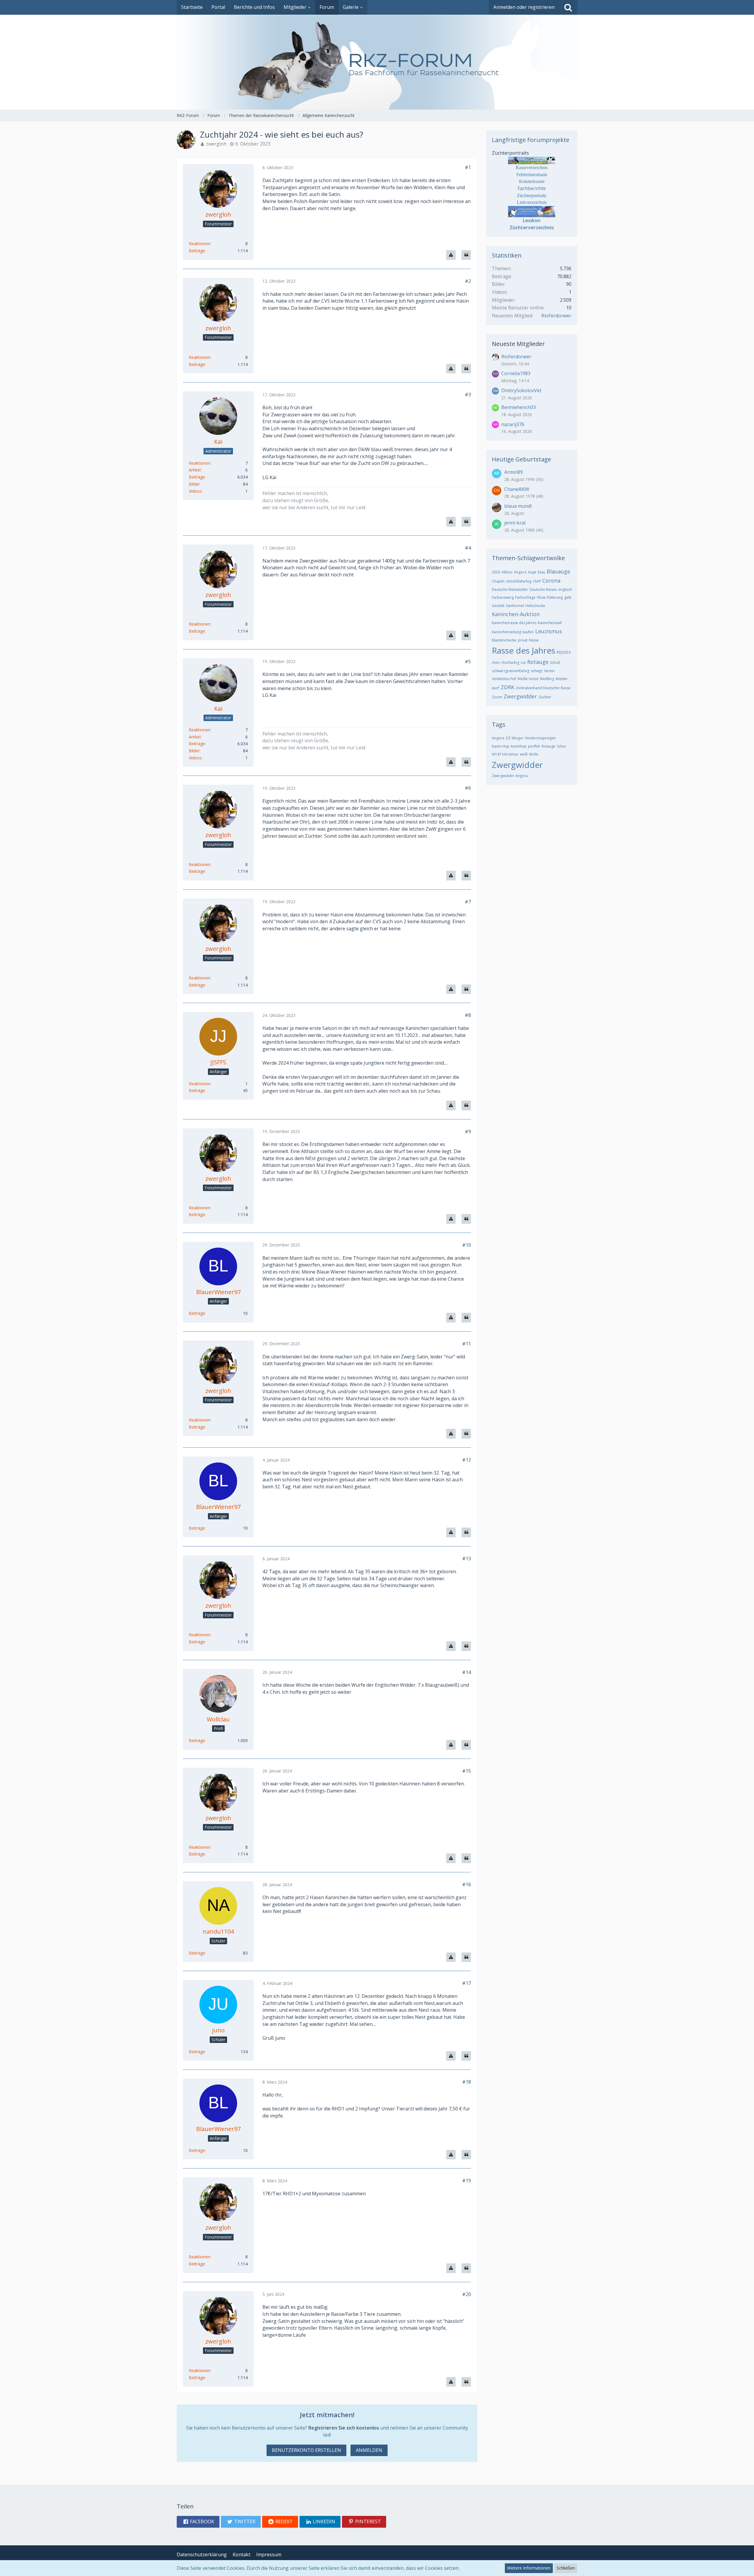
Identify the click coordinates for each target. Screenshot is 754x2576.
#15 (467, 1771)
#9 (468, 1132)
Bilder (194, 484)
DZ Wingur (515, 738)
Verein (549, 671)
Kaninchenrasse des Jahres (514, 623)
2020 (496, 572)
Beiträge (197, 251)
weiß (524, 754)
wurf (496, 688)
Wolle (534, 754)
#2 (468, 281)
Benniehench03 (519, 407)
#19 (467, 2181)
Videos (195, 491)
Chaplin (498, 581)
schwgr (537, 671)
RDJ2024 (564, 652)
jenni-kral (515, 523)
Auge (532, 572)
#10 (467, 1245)
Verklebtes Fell (504, 679)
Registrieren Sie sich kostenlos (344, 2428)
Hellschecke (535, 606)
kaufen (528, 632)
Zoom (497, 697)
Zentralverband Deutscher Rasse (543, 688)
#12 (467, 1460)
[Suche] (568, 7)
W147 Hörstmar (505, 754)
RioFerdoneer (556, 316)
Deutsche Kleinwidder (510, 589)
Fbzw (541, 597)
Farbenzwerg (503, 597)
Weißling (547, 679)
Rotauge (538, 662)
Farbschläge (525, 597)
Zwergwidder (520, 696)
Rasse (534, 640)
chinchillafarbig (519, 581)
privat (523, 640)
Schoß (555, 663)
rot (523, 663)
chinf (537, 581)
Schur (562, 746)
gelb (568, 597)
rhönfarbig (510, 663)
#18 (467, 2082)
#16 (467, 1884)
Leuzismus (549, 631)
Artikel (195, 470)
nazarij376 (513, 424)
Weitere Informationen (529, 2568)
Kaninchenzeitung (506, 632)
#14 (467, 1672)
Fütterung (555, 597)
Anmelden (369, 2450)
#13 (467, 1559)
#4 (468, 548)
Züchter (545, 697)
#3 (468, 395)
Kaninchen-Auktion (516, 614)
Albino (507, 572)
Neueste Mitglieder (518, 344)
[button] (198, 2522)
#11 (467, 1344)
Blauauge (558, 571)
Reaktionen (200, 244)
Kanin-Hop (501, 746)
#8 (468, 1015)
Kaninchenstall (550, 623)
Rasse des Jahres (524, 650)
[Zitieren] (466, 255)
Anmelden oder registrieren (524, 7)
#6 (468, 788)
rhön (496, 663)
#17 (467, 1983)
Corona (551, 580)
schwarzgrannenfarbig (511, 671)
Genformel (515, 606)
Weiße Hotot (528, 679)
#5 (468, 662)
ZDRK (507, 687)
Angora (520, 572)
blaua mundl (518, 506)
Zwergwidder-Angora (510, 776)
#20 (467, 2294)
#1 (468, 167)
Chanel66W (517, 489)
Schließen (566, 2568)
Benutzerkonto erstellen (306, 2450)
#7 (468, 902)
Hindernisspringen (540, 738)
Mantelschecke (504, 640)
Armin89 (514, 472)
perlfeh (534, 746)
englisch (565, 589)
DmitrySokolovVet (521, 390)
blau (541, 572)
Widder (562, 679)
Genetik (498, 606)
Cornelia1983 (516, 373)
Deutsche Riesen (543, 589)
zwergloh (216, 144)
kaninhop (519, 746)
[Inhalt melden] (451, 255)
